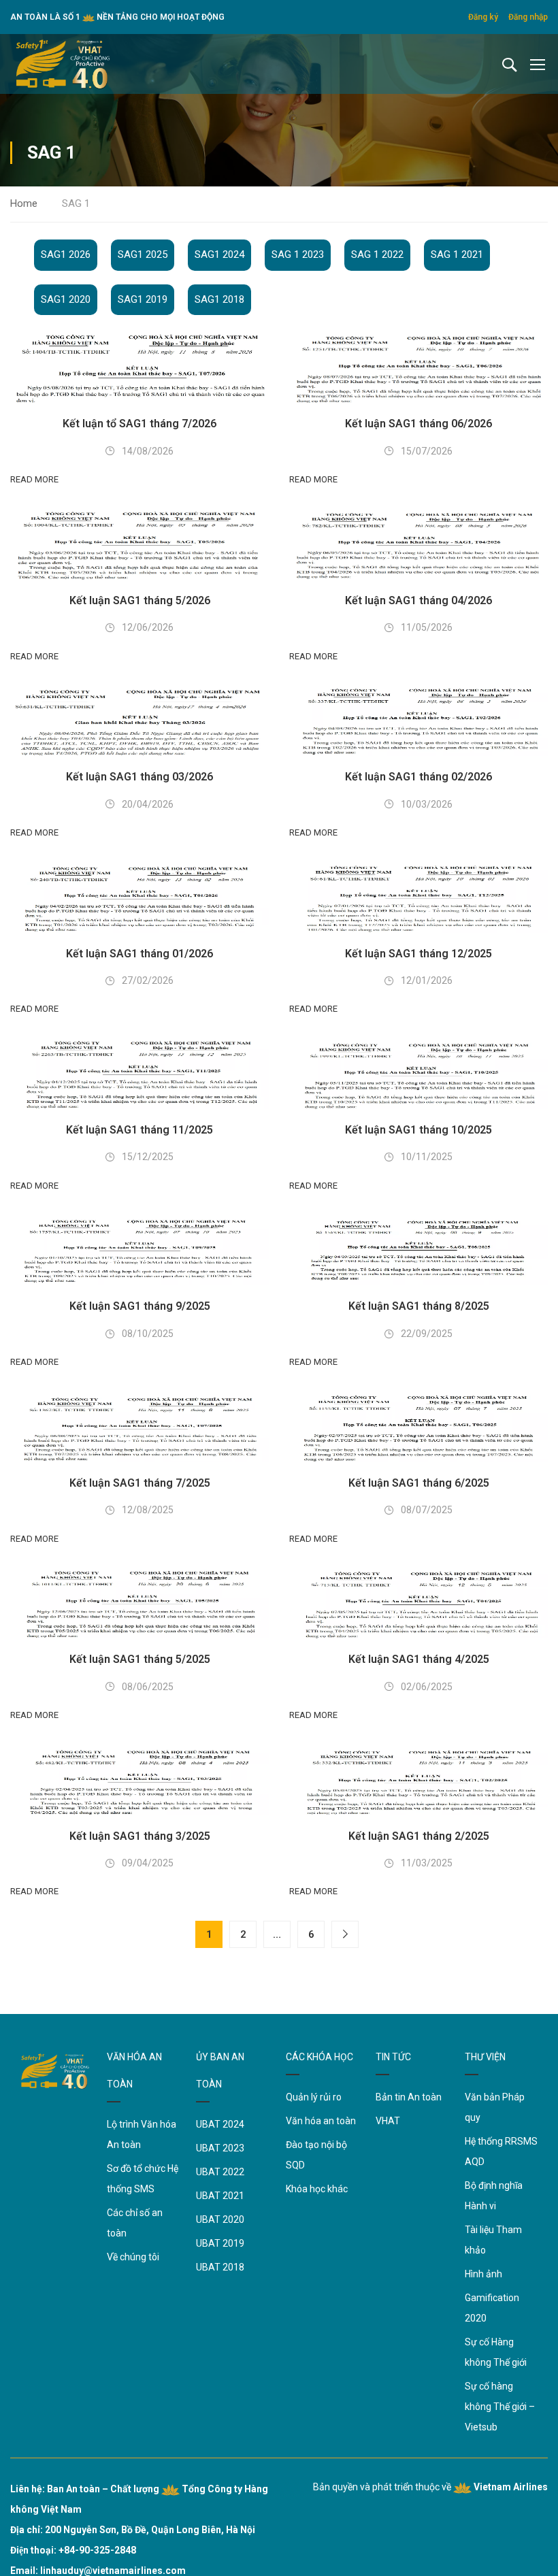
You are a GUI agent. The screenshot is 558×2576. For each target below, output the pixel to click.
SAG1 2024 (219, 254)
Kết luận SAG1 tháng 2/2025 (419, 1836)
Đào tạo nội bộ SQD (316, 2155)
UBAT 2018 (220, 2267)
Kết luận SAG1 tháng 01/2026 (139, 954)
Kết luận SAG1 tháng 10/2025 (419, 1130)
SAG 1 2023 (298, 254)
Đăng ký (483, 17)
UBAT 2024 (220, 2124)
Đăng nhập (528, 17)
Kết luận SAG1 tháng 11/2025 (139, 1130)
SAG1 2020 (66, 299)
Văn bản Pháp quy (495, 2107)
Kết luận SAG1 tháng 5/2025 (140, 1659)
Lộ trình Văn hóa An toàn (142, 2134)
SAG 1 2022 (377, 254)
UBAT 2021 (220, 2196)
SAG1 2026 (66, 254)
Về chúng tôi (133, 2257)
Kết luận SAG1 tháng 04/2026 (419, 600)
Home (24, 203)
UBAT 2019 (220, 2243)
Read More (34, 479)
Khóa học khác (317, 2189)
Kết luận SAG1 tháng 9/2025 (140, 1306)
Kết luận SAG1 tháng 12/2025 (419, 954)
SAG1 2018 (219, 299)
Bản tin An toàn (409, 2097)
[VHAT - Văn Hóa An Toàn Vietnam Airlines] (63, 64)
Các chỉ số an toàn (135, 2223)
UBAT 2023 (220, 2148)
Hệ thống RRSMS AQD (501, 2151)
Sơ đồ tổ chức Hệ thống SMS (143, 2179)
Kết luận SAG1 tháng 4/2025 (419, 1659)
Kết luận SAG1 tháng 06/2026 (419, 424)
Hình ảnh (483, 2274)
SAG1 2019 (143, 299)
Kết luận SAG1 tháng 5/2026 (140, 600)
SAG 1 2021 (457, 254)
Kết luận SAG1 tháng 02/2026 (419, 777)
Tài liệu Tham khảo (493, 2240)
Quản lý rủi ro (314, 2097)
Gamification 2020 (492, 2308)
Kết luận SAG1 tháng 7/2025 (140, 1483)
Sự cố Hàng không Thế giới (496, 2352)
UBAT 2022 (220, 2172)
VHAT (388, 2121)
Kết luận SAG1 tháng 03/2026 (139, 777)
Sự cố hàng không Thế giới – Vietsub (500, 2407)
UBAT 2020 (220, 2219)
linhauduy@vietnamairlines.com (113, 2571)
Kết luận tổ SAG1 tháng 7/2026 (139, 424)
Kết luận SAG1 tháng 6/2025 (419, 1483)
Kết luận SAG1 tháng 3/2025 (140, 1836)
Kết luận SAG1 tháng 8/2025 (419, 1306)
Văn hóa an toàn (321, 2121)
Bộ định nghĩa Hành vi (494, 2196)
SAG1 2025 (143, 254)
